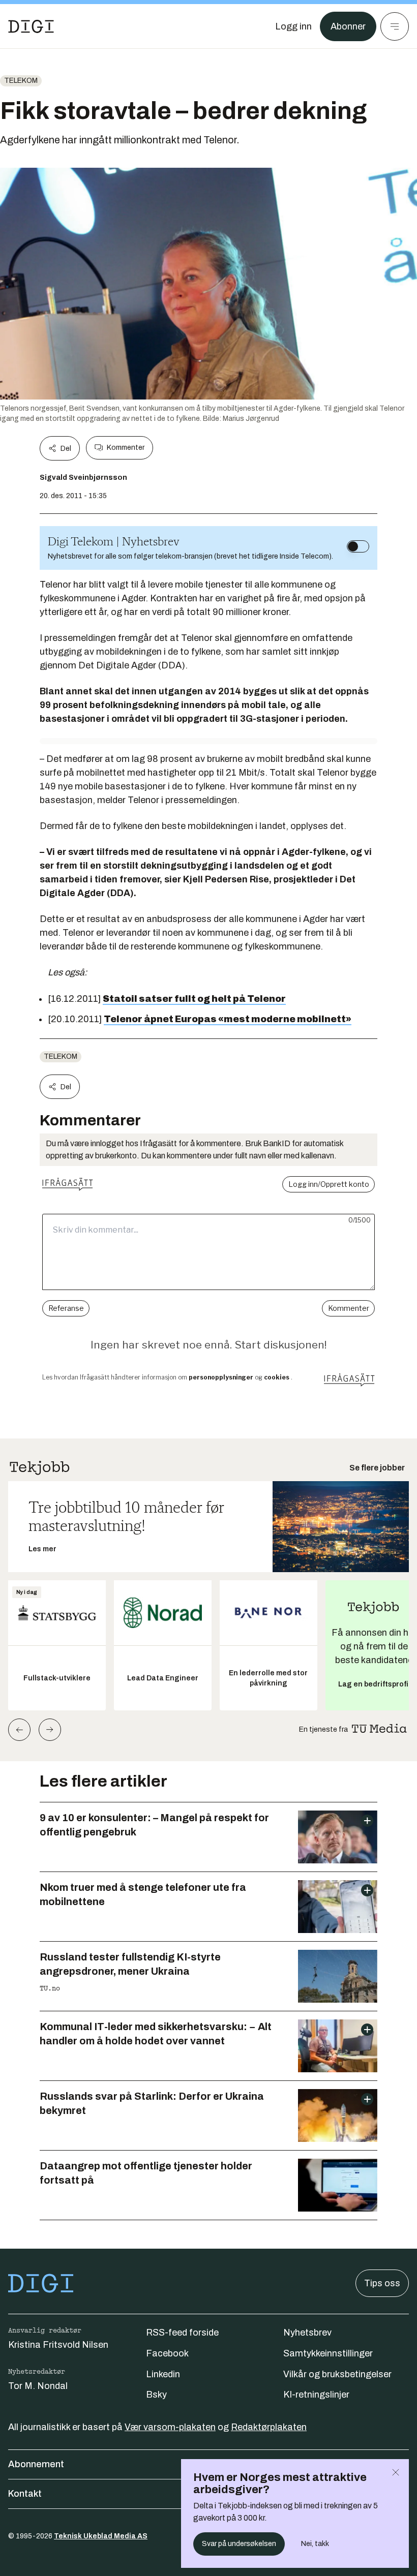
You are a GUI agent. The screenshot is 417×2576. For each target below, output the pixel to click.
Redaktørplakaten (269, 2427)
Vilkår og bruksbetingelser (337, 2374)
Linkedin (163, 2374)
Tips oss (382, 2283)
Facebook (167, 2353)
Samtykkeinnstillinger (328, 2353)
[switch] (358, 546)
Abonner (348, 26)
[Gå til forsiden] (31, 26)
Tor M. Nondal (38, 2386)
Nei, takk (315, 2544)
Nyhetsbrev (307, 2333)
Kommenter (126, 448)
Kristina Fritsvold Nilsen (58, 2345)
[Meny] (395, 26)
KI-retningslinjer (316, 2395)
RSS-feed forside (182, 2333)
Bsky (156, 2395)
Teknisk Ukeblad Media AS (101, 2536)
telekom (21, 81)
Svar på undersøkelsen (239, 2544)
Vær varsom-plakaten (170, 2427)
